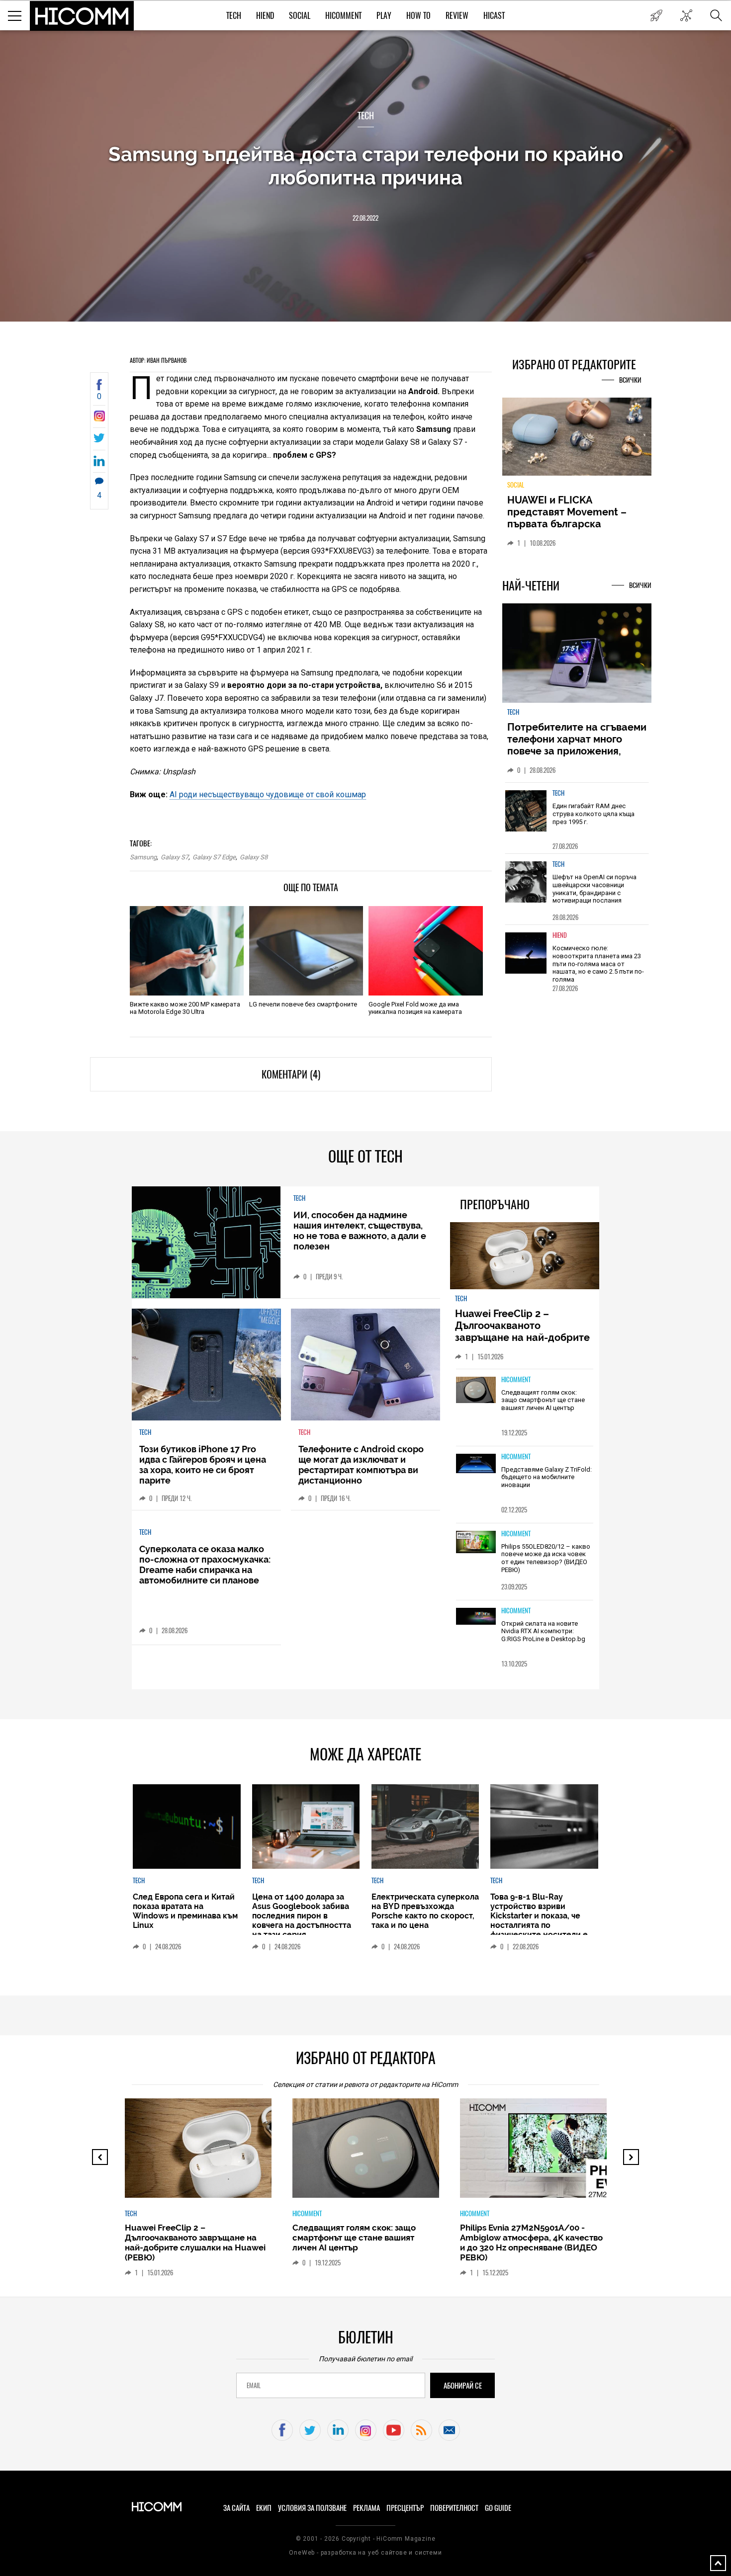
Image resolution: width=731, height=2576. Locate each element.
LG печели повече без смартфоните (303, 1004)
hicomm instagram (366, 2430)
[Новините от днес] (656, 15)
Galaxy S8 (254, 857)
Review (457, 16)
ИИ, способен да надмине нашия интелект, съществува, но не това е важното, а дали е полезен (360, 1231)
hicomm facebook (282, 2430)
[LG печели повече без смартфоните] (306, 951)
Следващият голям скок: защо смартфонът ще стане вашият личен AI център (543, 1400)
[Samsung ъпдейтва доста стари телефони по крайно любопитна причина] (99, 419)
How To (418, 16)
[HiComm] (82, 16)
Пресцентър (405, 2508)
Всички (630, 380)
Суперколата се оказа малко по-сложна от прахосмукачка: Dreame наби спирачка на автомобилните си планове (205, 1565)
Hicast (494, 16)
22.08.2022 (365, 218)
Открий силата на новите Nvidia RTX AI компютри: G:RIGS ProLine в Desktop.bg (543, 1631)
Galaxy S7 (175, 857)
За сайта (236, 2508)
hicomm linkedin (338, 2430)
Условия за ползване (312, 2508)
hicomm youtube (394, 2430)
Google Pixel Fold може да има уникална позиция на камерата (415, 1008)
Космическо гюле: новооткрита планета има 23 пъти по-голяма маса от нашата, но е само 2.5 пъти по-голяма (598, 963)
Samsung (143, 857)
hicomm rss (421, 2430)
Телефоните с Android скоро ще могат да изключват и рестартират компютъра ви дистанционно (361, 1465)
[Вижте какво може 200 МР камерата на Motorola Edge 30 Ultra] (187, 951)
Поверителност (454, 2508)
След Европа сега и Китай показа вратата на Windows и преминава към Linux (185, 1911)
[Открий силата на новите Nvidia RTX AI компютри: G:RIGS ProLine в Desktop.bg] (476, 1617)
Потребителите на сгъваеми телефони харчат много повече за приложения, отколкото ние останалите (577, 745)
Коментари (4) (291, 1074)
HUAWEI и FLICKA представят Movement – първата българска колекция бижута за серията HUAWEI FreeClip (569, 524)
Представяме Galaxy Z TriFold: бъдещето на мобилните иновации (547, 1477)
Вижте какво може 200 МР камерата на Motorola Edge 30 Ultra (185, 1008)
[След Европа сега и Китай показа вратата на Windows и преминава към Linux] (186, 1827)
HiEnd (265, 16)
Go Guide (498, 2508)
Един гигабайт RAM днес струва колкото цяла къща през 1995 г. (594, 814)
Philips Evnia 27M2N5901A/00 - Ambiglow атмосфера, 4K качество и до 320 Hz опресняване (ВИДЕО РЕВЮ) (531, 2243)
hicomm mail (449, 2430)
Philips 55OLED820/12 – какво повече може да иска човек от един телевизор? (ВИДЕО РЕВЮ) (546, 1558)
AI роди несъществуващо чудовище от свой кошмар (268, 794)
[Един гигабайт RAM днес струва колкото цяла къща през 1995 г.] (526, 811)
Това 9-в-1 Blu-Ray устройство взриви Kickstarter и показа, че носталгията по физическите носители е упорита (539, 1920)
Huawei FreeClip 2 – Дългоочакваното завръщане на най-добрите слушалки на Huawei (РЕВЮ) (524, 1331)
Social (300, 16)
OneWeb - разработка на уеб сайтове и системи (365, 2553)
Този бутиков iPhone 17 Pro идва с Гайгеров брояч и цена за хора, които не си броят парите (203, 1465)
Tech (234, 16)
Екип (264, 2508)
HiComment (343, 16)
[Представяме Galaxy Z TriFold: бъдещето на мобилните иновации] (476, 1464)
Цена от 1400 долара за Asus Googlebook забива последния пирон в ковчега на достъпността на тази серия (302, 1916)
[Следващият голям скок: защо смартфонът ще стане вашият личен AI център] (476, 1391)
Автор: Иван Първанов (158, 360)
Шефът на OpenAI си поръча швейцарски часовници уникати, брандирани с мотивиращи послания (594, 889)
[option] (577, 818)
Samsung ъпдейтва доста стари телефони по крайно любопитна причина (366, 166)
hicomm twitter (310, 2430)
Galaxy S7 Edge (214, 857)
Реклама (366, 2508)
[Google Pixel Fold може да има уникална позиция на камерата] (425, 951)
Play (384, 16)
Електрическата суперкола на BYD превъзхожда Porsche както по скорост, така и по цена (425, 1911)
